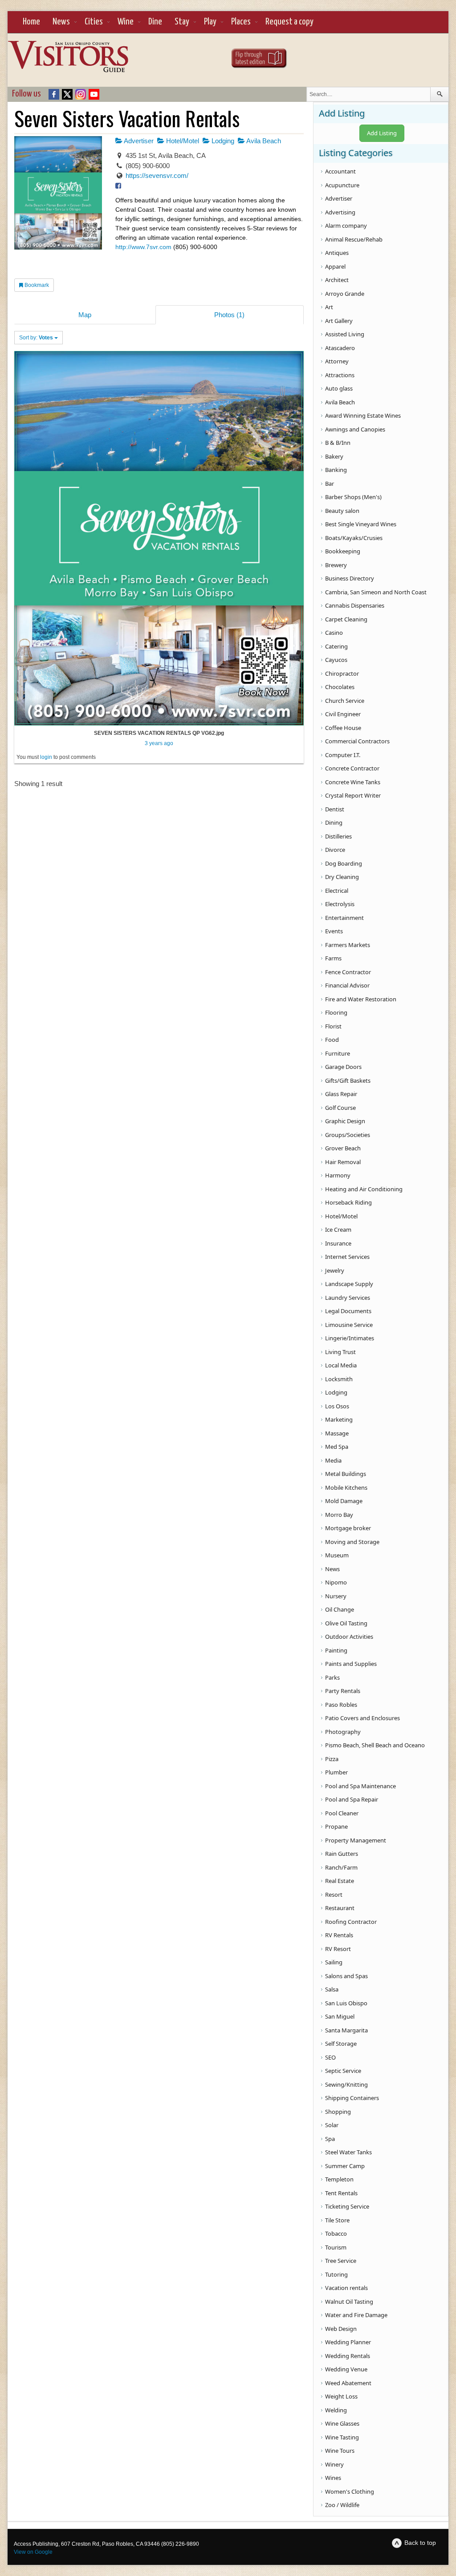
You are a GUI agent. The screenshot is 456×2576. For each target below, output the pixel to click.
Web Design (341, 2329)
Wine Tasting (342, 2437)
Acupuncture (342, 185)
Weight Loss (341, 2396)
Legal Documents (348, 1311)
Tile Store (337, 2220)
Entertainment (344, 918)
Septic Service (343, 2071)
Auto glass (339, 388)
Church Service (345, 701)
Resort (334, 1895)
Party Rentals (343, 1691)
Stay (182, 22)
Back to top (420, 2543)
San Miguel (340, 2016)
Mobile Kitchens (346, 1488)
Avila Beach (263, 141)
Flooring (336, 1012)
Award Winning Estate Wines (363, 415)
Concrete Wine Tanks (353, 782)
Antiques (337, 253)
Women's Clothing (350, 2491)
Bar (330, 484)
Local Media (341, 1365)
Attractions (340, 375)
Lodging (222, 141)
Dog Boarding (344, 863)
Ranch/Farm (341, 1867)
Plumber (336, 1772)
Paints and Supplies (351, 1664)
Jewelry (335, 1270)
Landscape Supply (349, 1284)
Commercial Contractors (357, 741)
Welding (336, 2410)
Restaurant (340, 1908)
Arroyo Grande (345, 294)
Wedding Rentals (348, 2356)
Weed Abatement (348, 2383)
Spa (330, 2139)
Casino (334, 633)
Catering (336, 646)
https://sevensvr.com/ (157, 175)
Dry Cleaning (342, 877)
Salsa (332, 1989)
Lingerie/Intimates (350, 1338)
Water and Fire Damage (356, 2315)
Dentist (335, 809)
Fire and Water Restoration (361, 999)
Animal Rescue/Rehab (354, 239)
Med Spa (337, 1447)
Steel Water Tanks (348, 2152)
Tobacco (336, 2233)
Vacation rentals (346, 2288)
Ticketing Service (347, 2206)
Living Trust (340, 1352)
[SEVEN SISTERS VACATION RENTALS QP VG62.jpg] (159, 538)
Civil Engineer (343, 714)
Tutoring (336, 2274)
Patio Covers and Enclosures (362, 1718)
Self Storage (341, 2044)
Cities (94, 22)
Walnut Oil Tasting (349, 2302)
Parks (332, 1677)
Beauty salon (342, 511)
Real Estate (340, 1881)
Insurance (338, 1243)
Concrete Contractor (352, 768)
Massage (337, 1433)
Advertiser (138, 141)
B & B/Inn (338, 443)
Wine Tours (340, 2451)
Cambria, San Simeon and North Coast (376, 592)
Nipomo (336, 1582)
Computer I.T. (343, 755)
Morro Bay (339, 1515)
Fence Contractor (348, 972)
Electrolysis (340, 904)
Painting (336, 1650)
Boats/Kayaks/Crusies (354, 538)
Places (241, 22)
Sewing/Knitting (346, 2084)
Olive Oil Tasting (346, 1623)
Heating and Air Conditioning (364, 1189)
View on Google (33, 2552)
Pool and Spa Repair (352, 1799)
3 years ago (159, 743)
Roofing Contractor (351, 1922)
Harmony (338, 1175)
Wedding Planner (348, 2342)
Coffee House (343, 728)
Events (334, 931)
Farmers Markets (348, 945)
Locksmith (339, 1379)
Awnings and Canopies (355, 429)
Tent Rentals (341, 2193)
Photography (343, 1732)
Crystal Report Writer (353, 795)
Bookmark (36, 285)
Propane (336, 1826)
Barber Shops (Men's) (353, 497)
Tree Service (341, 2261)
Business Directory (350, 578)
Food (332, 1040)
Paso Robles (341, 1705)
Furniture (338, 1053)
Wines (333, 2478)
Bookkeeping (343, 551)
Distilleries (338, 836)
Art (329, 307)
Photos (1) (229, 315)
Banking (336, 470)
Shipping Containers (352, 2098)
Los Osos (337, 1406)
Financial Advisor (347, 985)
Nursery (336, 1596)
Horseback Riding (348, 1202)
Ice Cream (338, 1230)
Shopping (338, 2112)
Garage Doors (343, 1067)
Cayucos (336, 660)
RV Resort (338, 1949)
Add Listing (382, 133)
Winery (334, 2464)
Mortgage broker (348, 1528)
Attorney (337, 361)
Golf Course (340, 1108)
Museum (337, 1555)
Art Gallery (339, 321)
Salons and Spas (346, 1976)
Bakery (334, 456)
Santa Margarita (346, 2030)
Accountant (340, 171)
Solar (332, 2125)
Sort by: (36, 338)
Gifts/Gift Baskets (348, 1080)
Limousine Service (349, 1325)
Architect (337, 280)
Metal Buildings (346, 1474)
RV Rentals (339, 1935)
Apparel (335, 266)
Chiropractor (342, 673)
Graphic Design (345, 1121)
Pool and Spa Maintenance (360, 1786)
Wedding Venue (346, 2369)
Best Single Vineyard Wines (361, 524)
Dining (334, 822)
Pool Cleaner (342, 1813)
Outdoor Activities (349, 1637)
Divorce (335, 850)
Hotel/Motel (182, 141)
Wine (126, 22)
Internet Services (347, 1257)
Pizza (332, 1759)
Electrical (337, 891)
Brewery (336, 565)
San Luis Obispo (346, 2003)
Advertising (340, 212)
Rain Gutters (342, 1854)
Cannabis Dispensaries (355, 605)
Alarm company (346, 226)
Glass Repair (341, 1094)
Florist (333, 1026)
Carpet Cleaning (346, 619)
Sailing (334, 1962)
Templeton (339, 2179)
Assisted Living (345, 334)
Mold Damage (344, 1501)
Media (333, 1460)
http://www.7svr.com (143, 247)
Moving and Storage (352, 1542)
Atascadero (340, 348)
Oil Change (340, 1609)
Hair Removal (343, 1162)
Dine (155, 22)
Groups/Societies (348, 1135)
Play (210, 22)
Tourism (336, 2247)
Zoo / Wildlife (342, 2505)
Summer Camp (345, 2166)
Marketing (339, 1419)
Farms (333, 958)
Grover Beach (343, 1148)
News (61, 22)
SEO (330, 2057)
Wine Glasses (342, 2423)
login (46, 757)
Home (31, 22)
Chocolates (340, 687)
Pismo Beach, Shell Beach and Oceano (375, 1745)
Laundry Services (348, 1298)
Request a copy (289, 22)
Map (85, 315)
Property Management (356, 1840)
